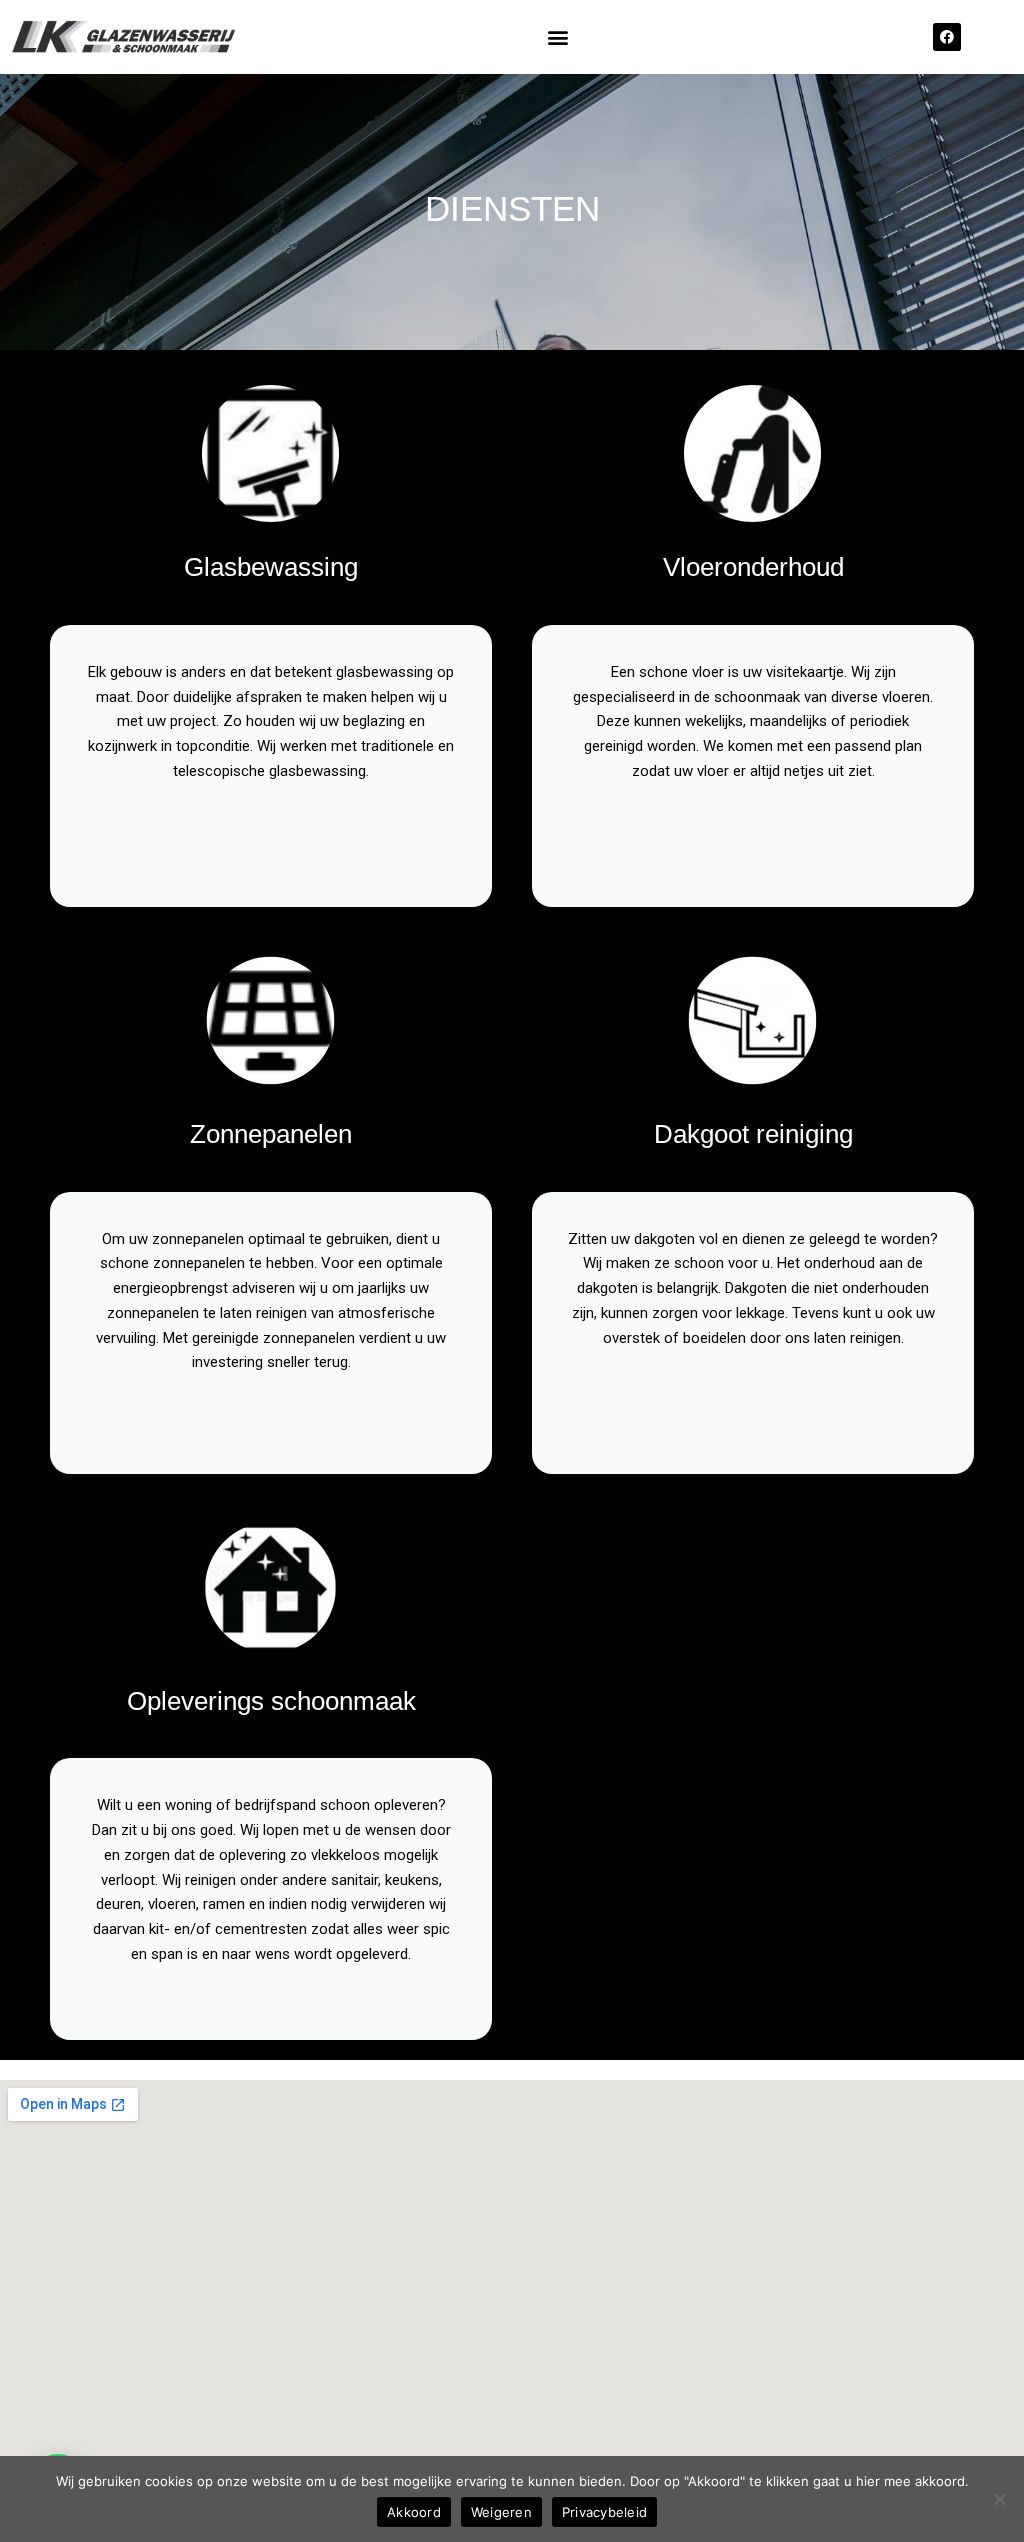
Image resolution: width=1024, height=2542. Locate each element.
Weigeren (501, 2512)
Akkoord (414, 2512)
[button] (558, 37)
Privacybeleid (604, 2512)
